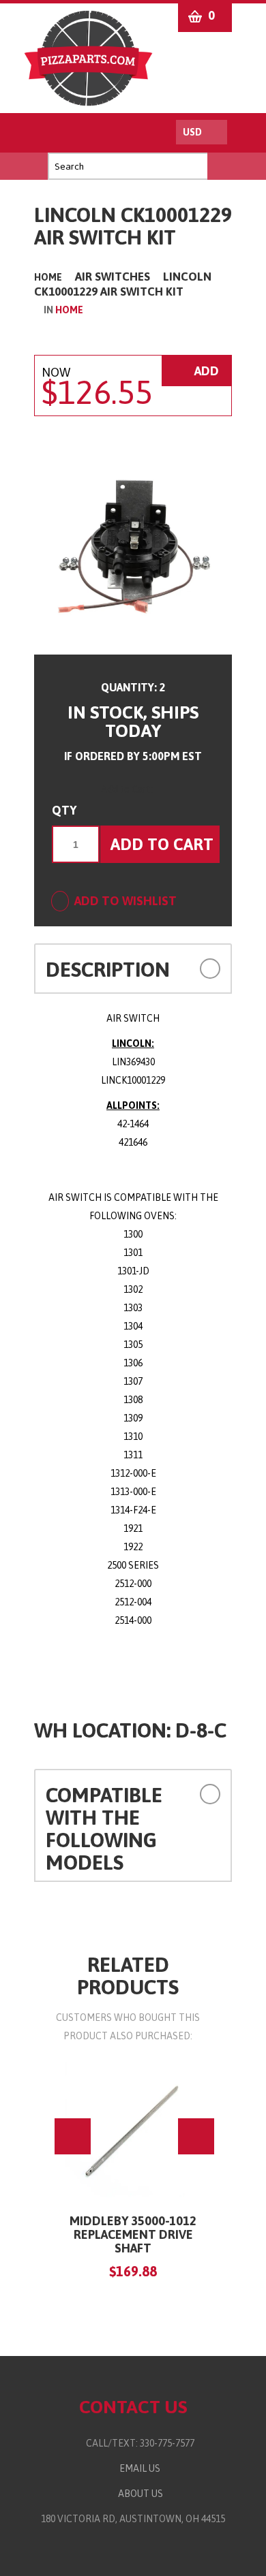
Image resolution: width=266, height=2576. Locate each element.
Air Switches (113, 277)
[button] (203, 968)
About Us (138, 2494)
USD (192, 132)
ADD (205, 371)
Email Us (137, 2468)
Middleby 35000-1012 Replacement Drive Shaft (133, 2234)
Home (48, 277)
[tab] (133, 969)
